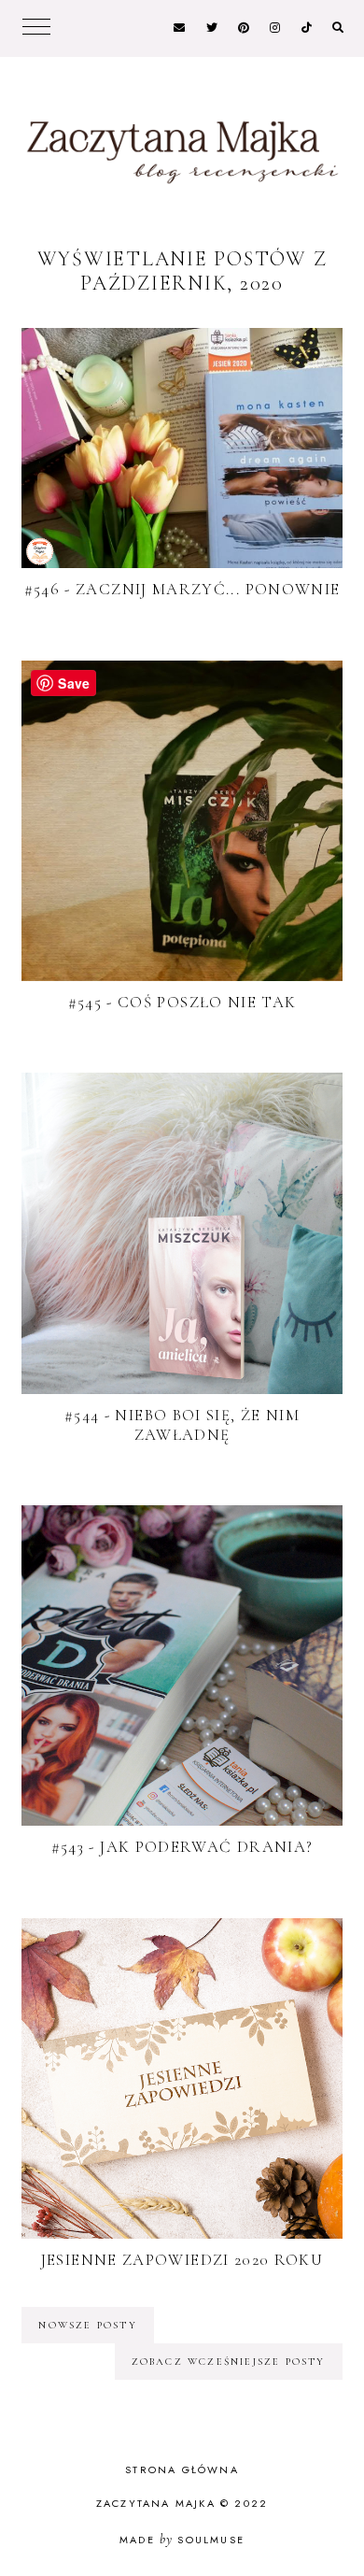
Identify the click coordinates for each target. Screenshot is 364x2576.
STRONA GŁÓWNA (182, 2469)
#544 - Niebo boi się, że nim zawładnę (182, 1425)
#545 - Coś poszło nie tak (182, 1002)
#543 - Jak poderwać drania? (182, 1847)
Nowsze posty (87, 2325)
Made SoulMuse (182, 2540)
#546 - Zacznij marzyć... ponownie (182, 589)
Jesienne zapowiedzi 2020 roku (182, 2260)
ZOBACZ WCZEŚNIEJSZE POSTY (229, 2362)
